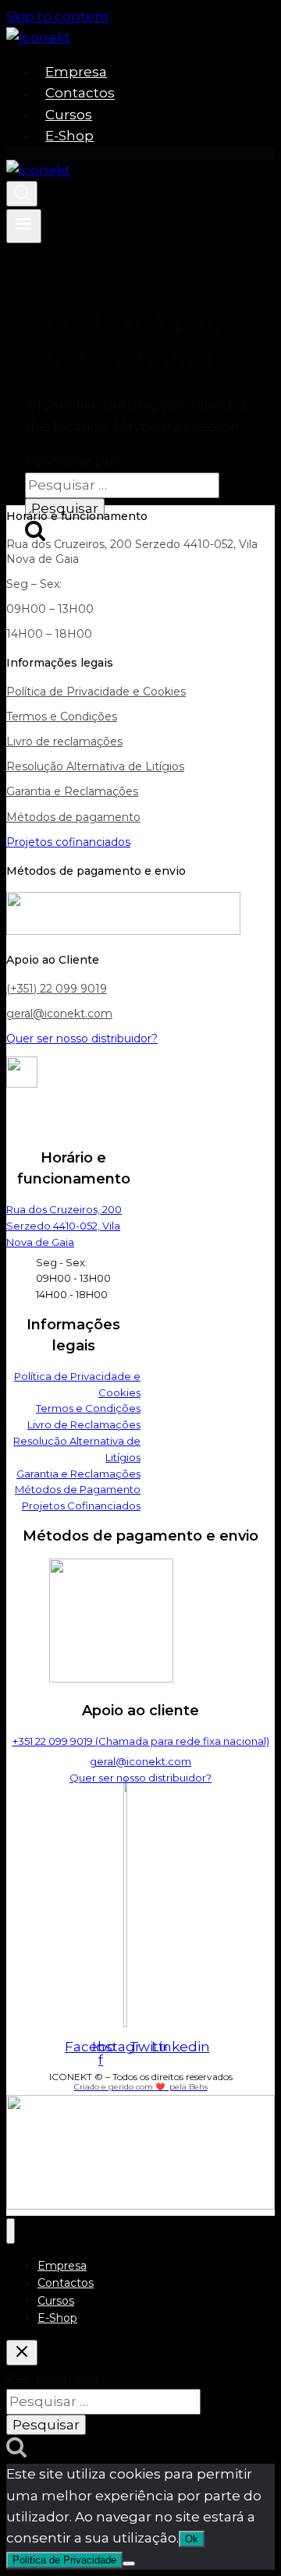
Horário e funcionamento (77, 516)
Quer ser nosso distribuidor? (82, 1039)
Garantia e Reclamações (72, 791)
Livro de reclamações (64, 741)
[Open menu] (24, 226)
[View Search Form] (22, 194)
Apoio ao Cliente (53, 960)
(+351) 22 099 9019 (57, 989)
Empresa (76, 72)
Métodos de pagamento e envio (96, 871)
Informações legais (60, 663)
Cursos (69, 115)
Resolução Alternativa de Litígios (95, 766)
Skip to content (58, 16)
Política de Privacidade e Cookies (96, 692)
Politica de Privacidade (64, 2560)
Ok (192, 2539)
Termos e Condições (62, 717)
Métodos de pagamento (73, 817)
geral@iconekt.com (59, 1014)
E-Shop (69, 136)
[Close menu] (11, 2231)
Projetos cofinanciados (68, 842)
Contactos (80, 94)
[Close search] (22, 2353)
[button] (140, 516)
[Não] (129, 2564)
